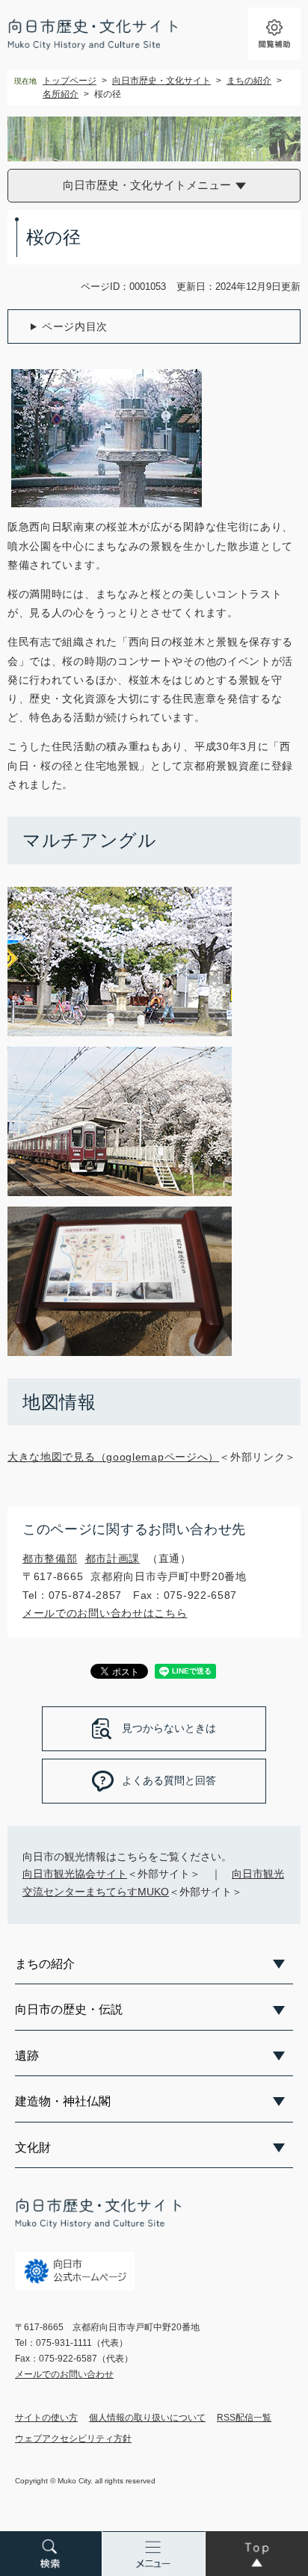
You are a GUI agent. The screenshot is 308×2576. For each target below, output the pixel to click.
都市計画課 (113, 1558)
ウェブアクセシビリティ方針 (73, 2439)
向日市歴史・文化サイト (161, 81)
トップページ (70, 81)
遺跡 (27, 2056)
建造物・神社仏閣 (63, 2101)
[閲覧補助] (274, 34)
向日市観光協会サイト (75, 1874)
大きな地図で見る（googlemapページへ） (113, 1457)
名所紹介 (61, 94)
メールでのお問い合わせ (64, 2374)
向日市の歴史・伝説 (69, 2009)
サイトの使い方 (46, 2418)
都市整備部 (50, 1558)
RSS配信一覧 (244, 2418)
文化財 (33, 2148)
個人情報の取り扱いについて (147, 2418)
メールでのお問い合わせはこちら (105, 1613)
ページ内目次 (75, 326)
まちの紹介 (249, 81)
